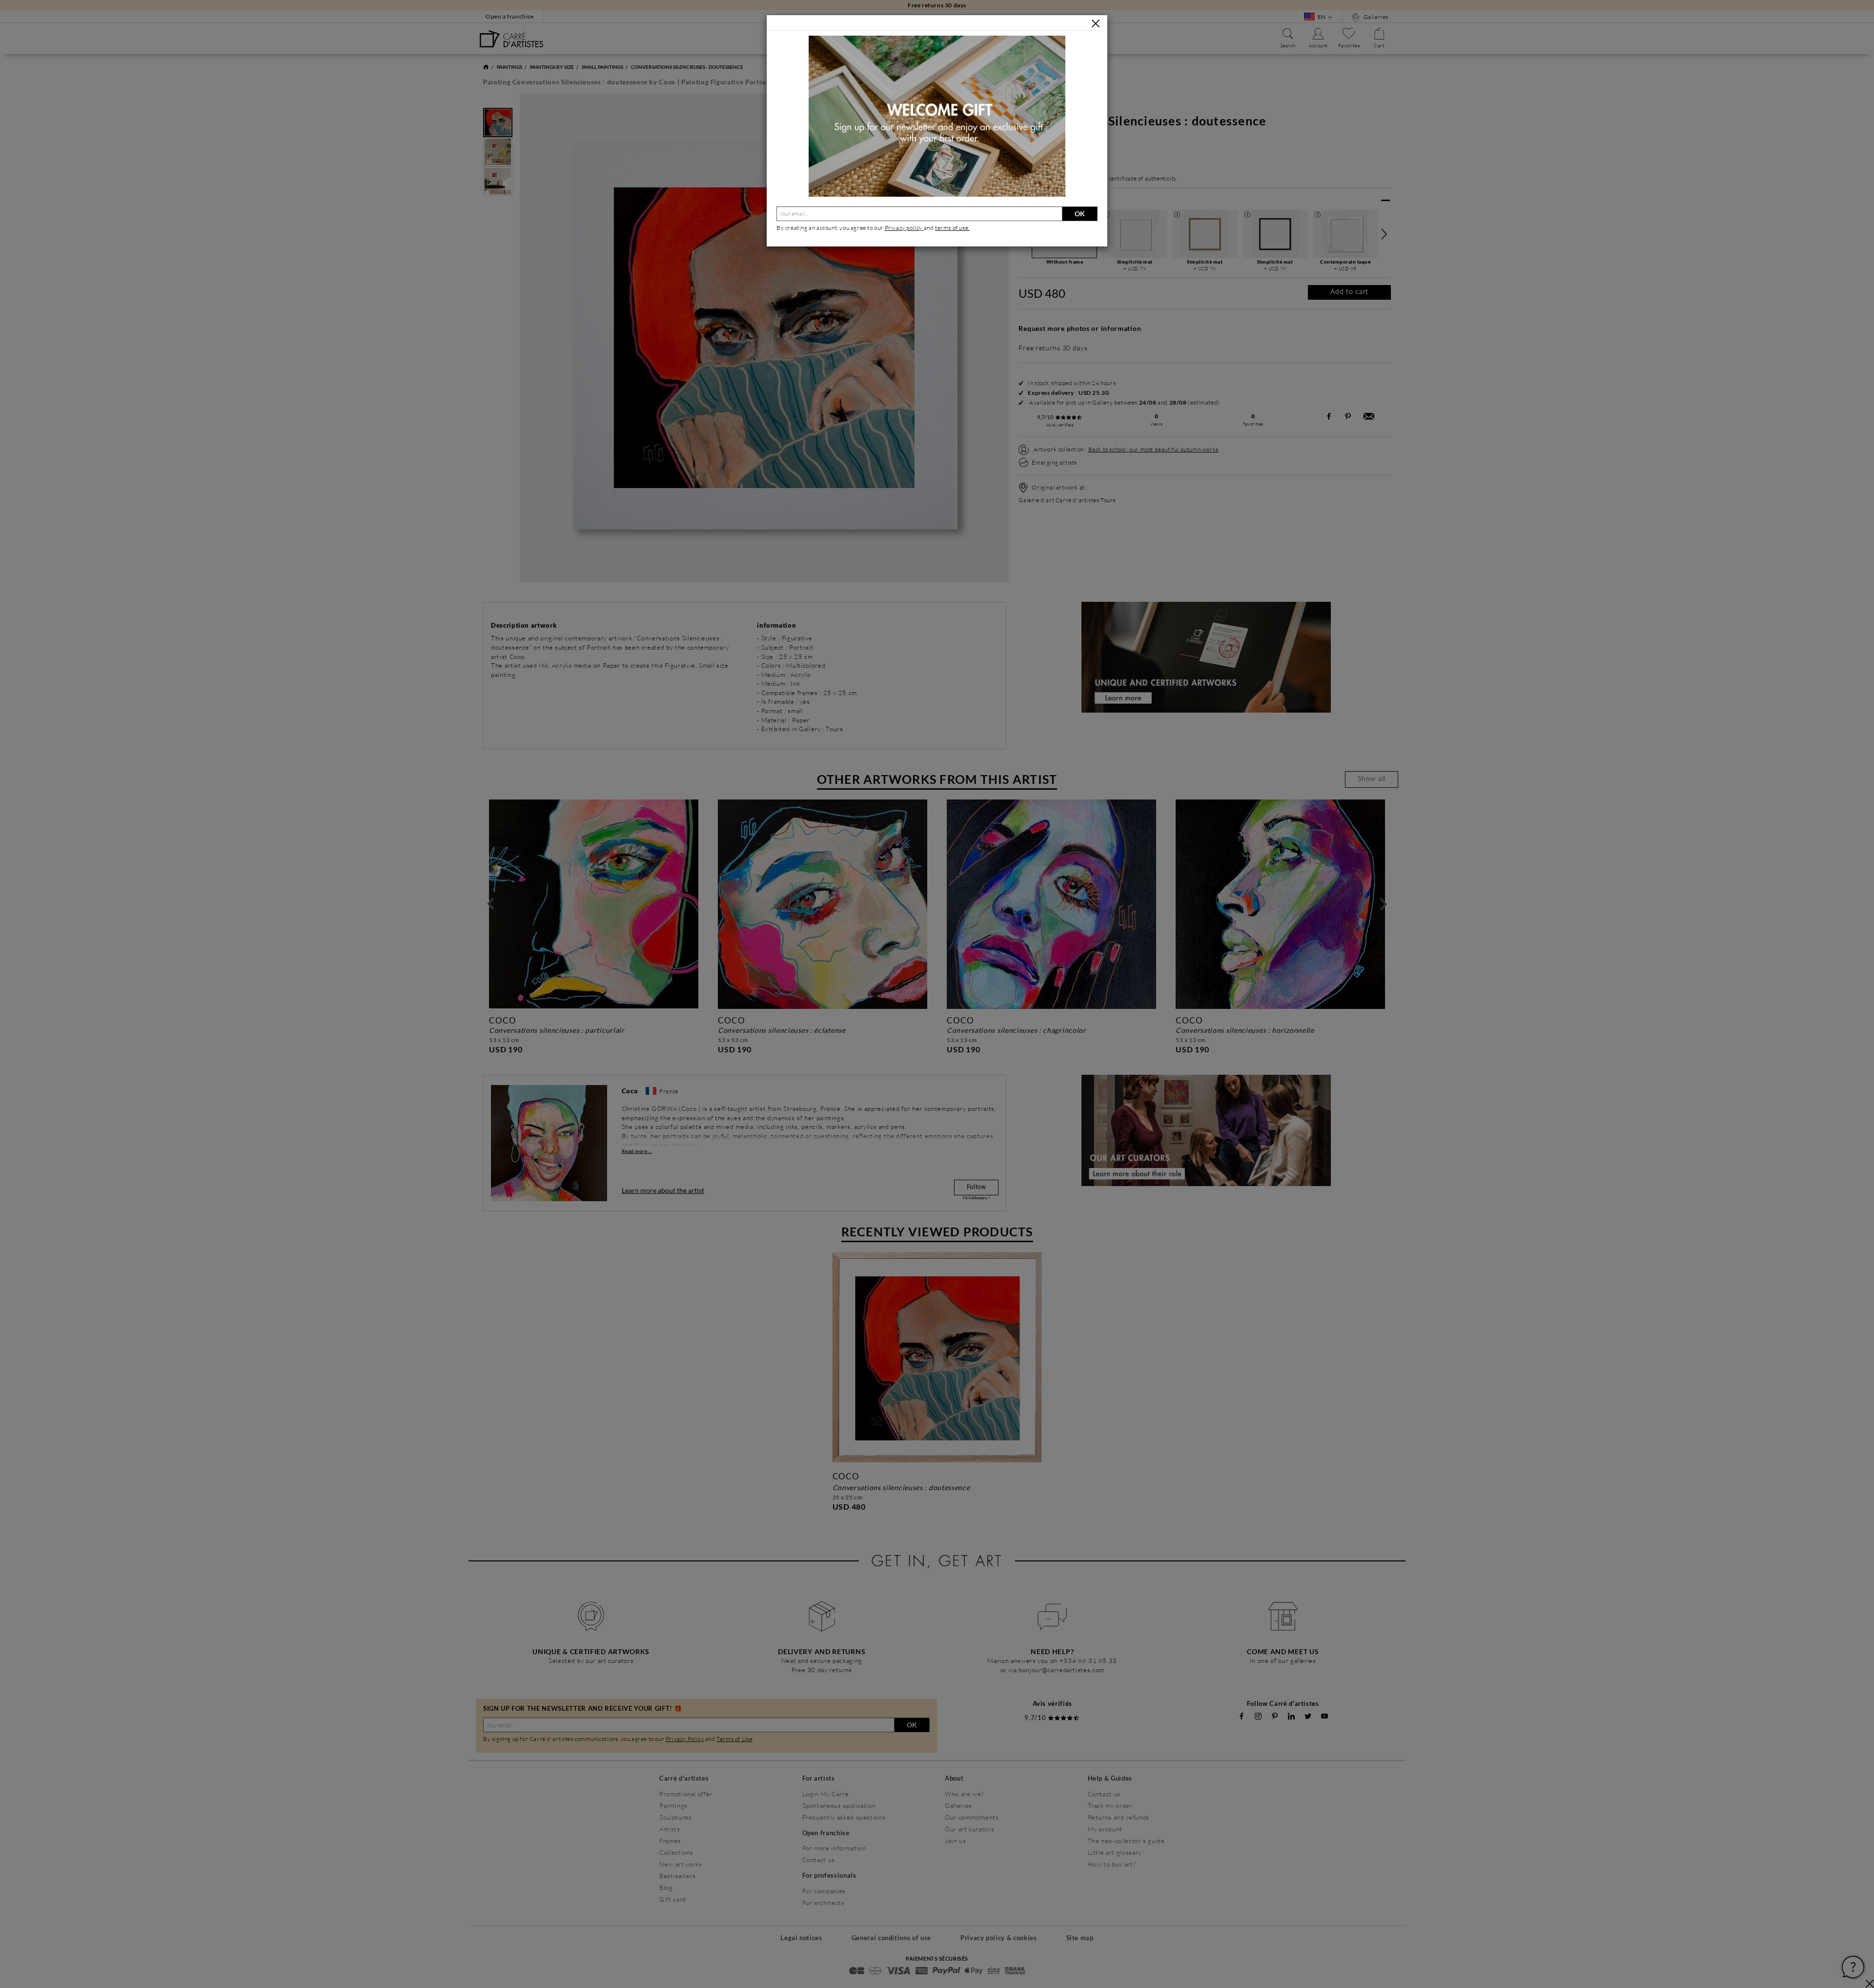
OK (1080, 214)
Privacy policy (904, 228)
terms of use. (952, 228)
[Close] (1096, 23)
